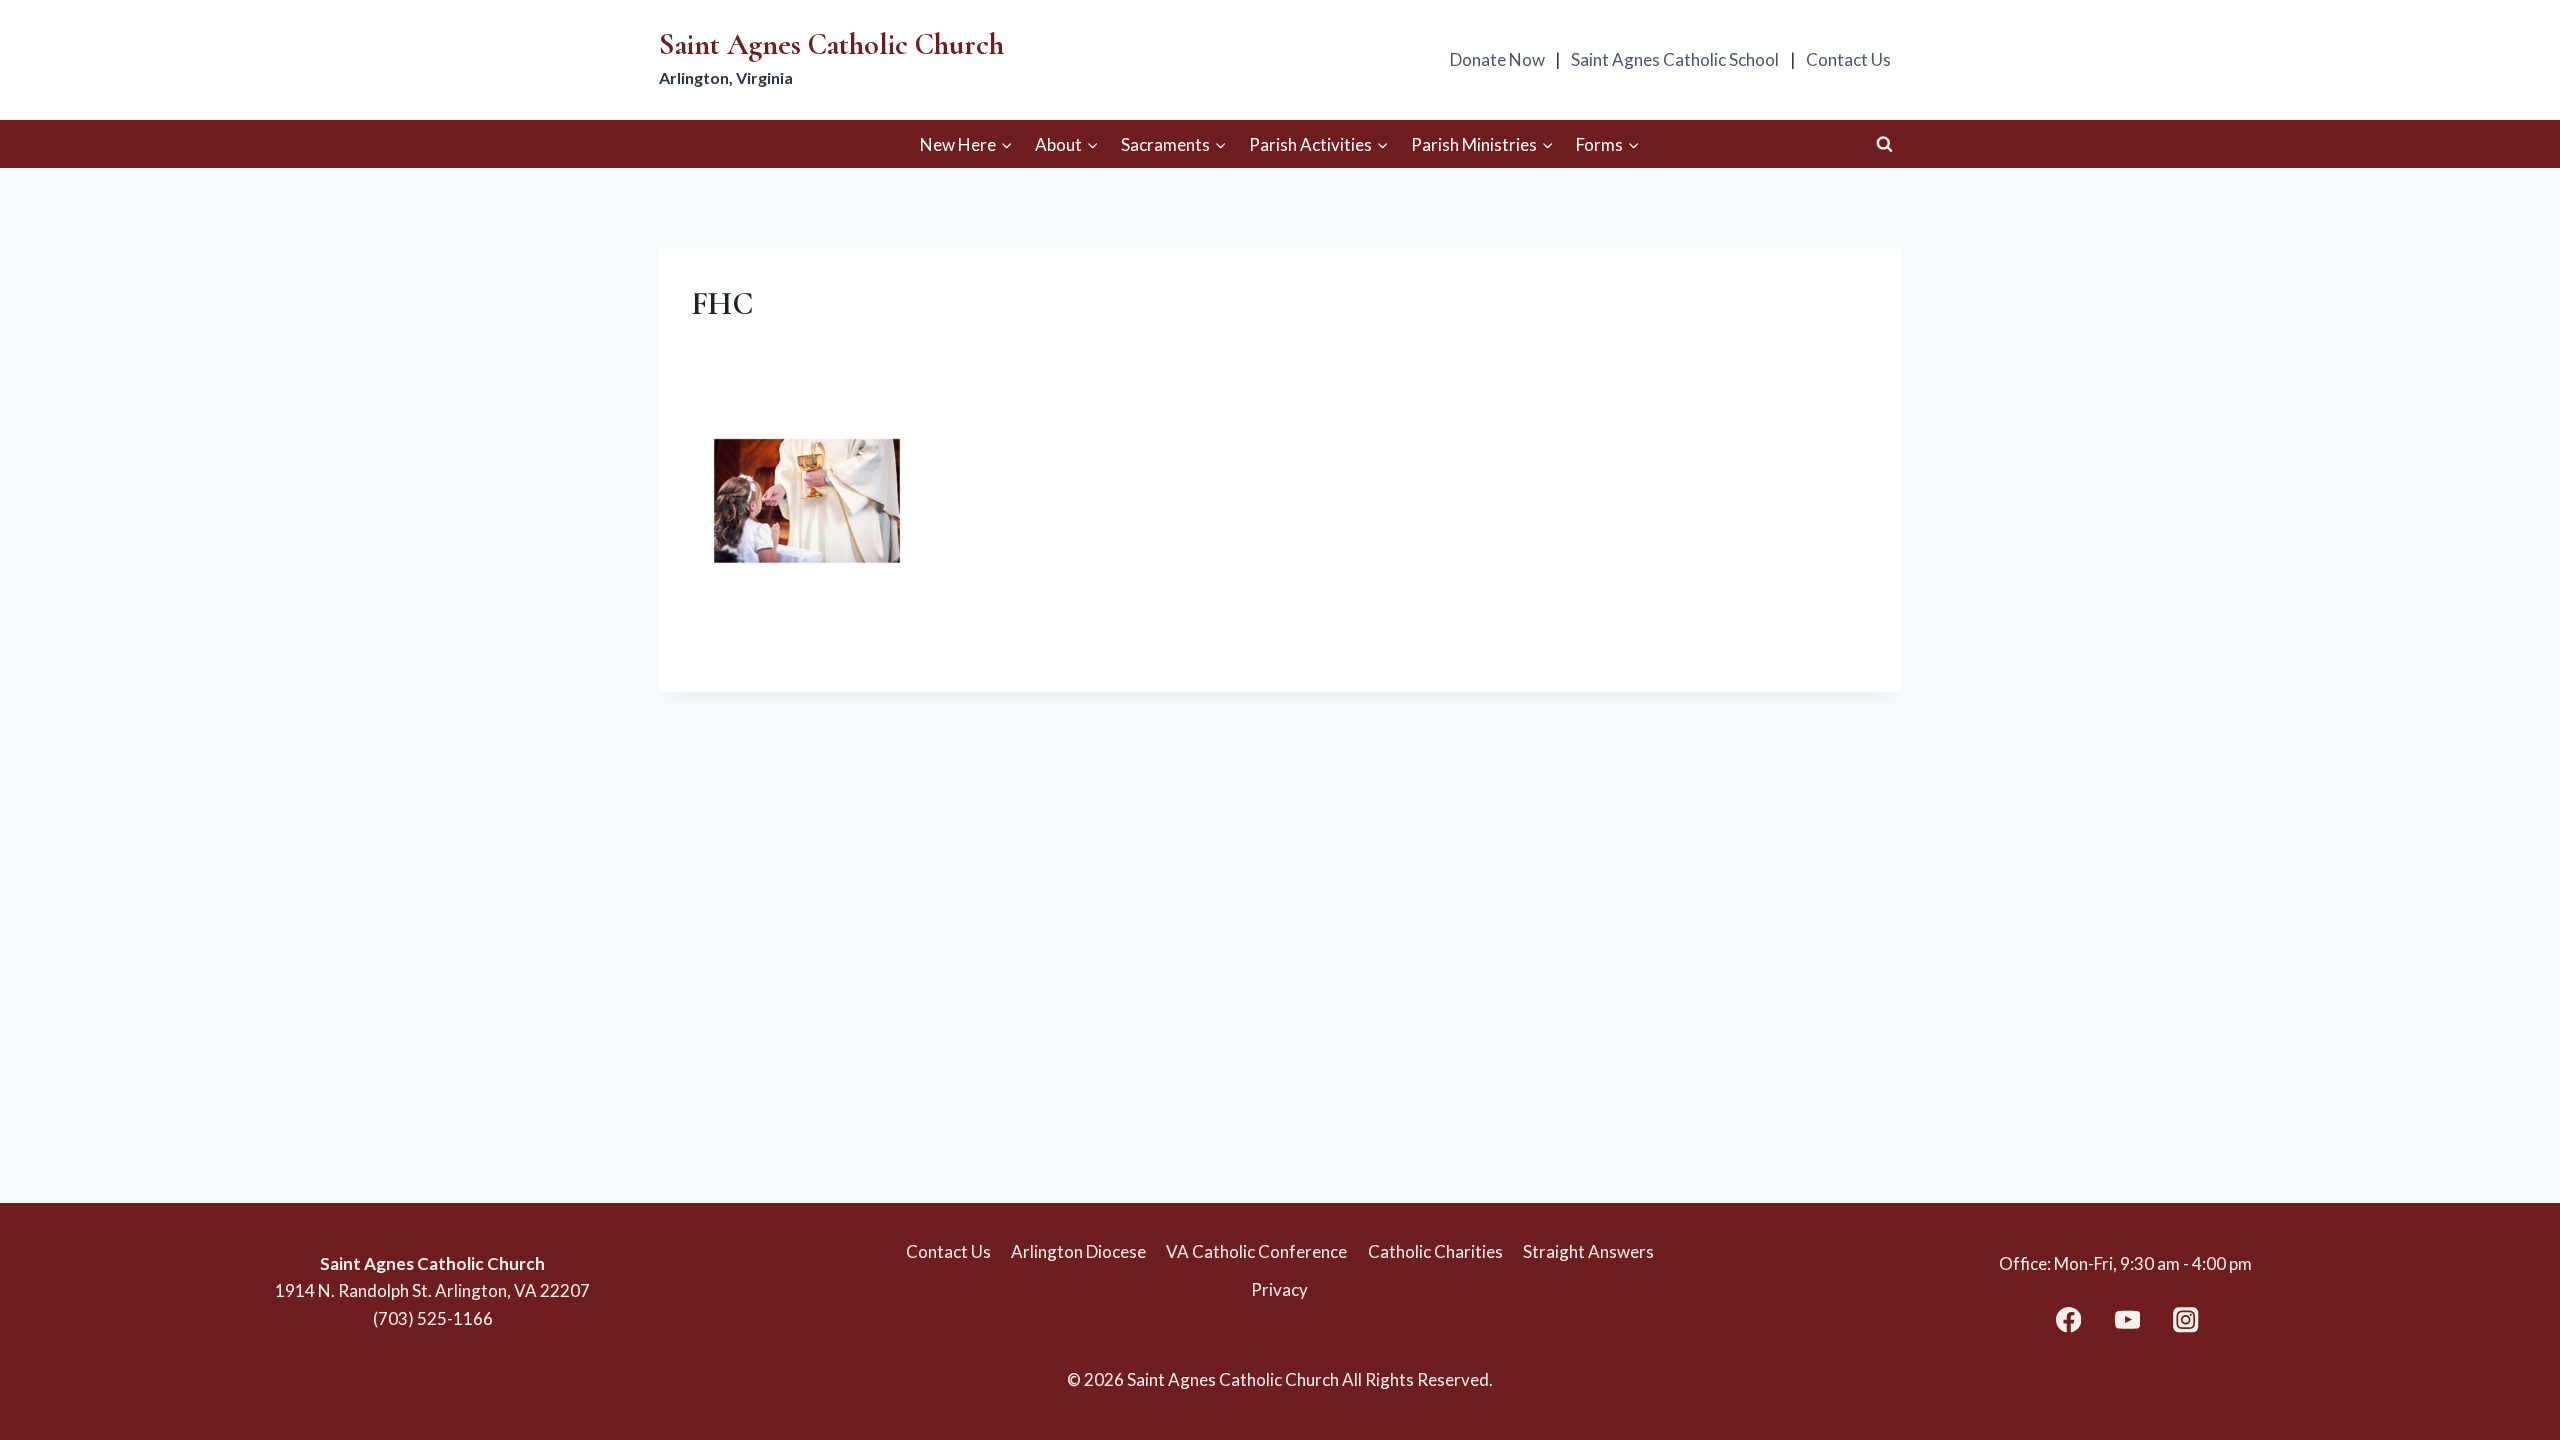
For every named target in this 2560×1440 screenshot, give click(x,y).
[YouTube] (2127, 1319)
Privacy (1279, 1289)
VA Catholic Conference (1256, 1251)
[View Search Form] (1884, 144)
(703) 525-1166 (433, 1318)
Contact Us (1848, 59)
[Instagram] (2185, 1319)
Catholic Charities (1435, 1251)
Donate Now (1497, 59)
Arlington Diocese (1078, 1251)
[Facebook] (2068, 1319)
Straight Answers (1588, 1251)
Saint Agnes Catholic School (1675, 59)
